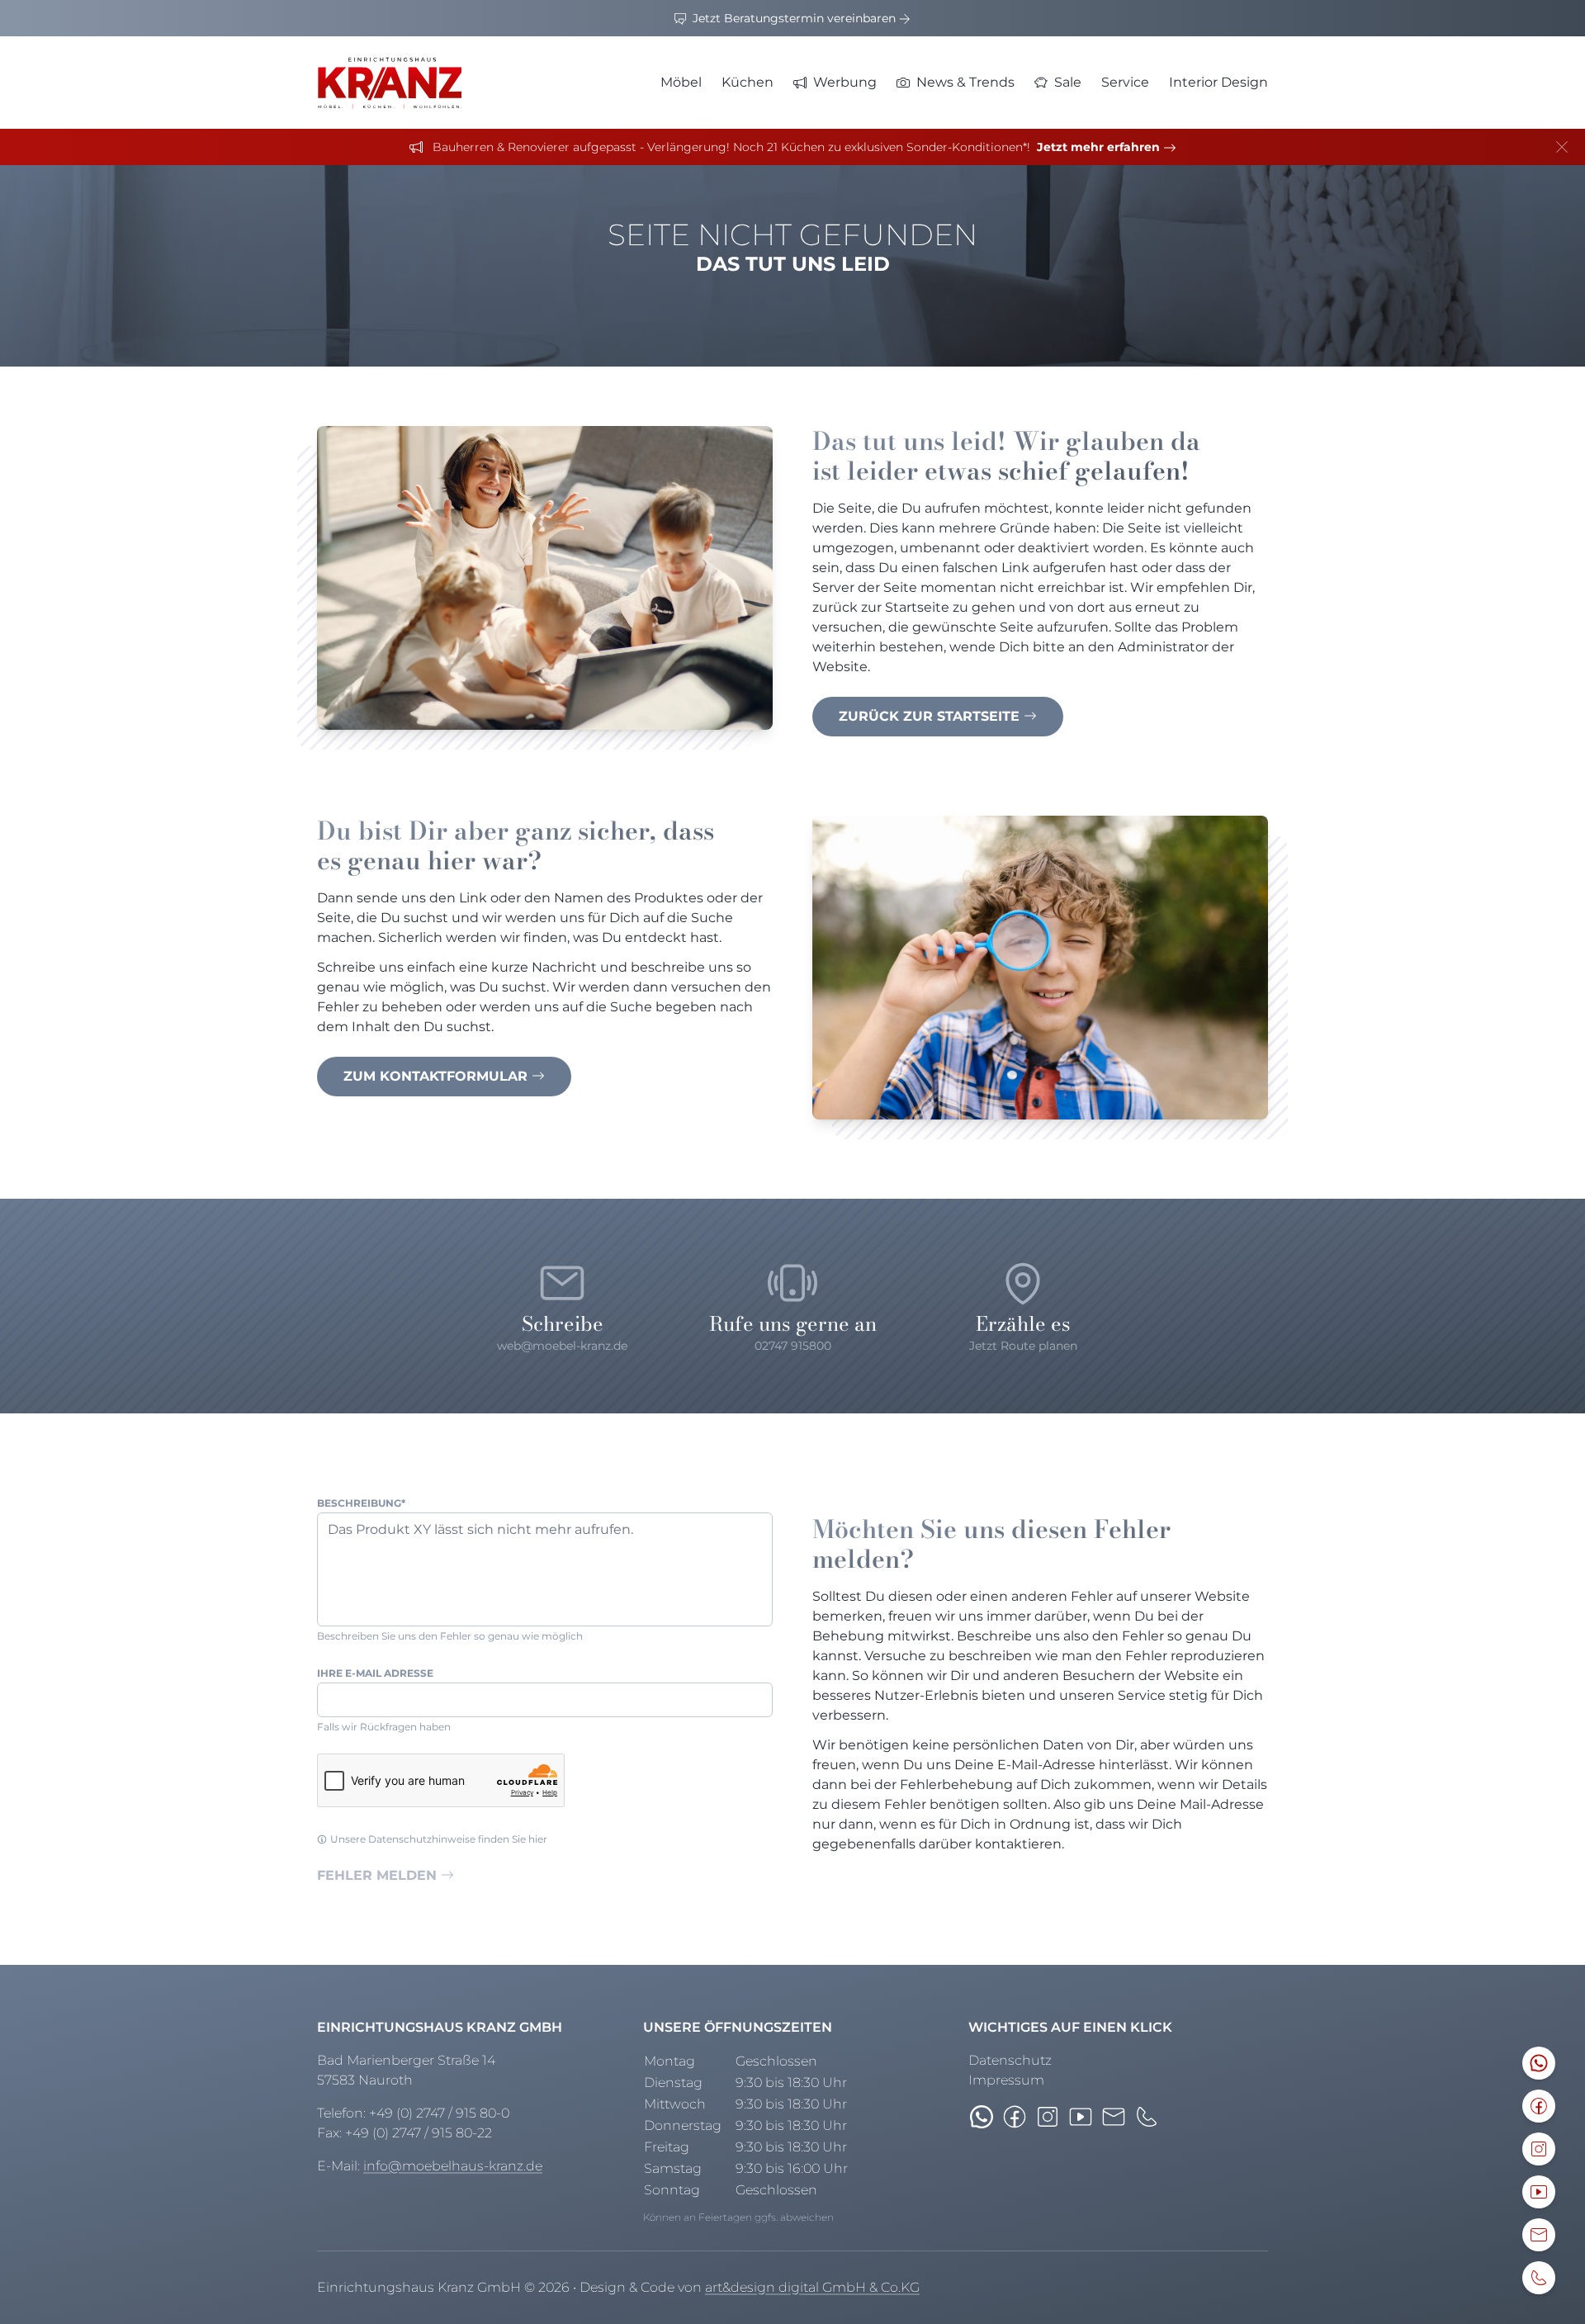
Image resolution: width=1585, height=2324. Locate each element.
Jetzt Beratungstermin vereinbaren (794, 18)
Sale (1068, 82)
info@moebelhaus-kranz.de (453, 2166)
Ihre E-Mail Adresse (375, 1673)
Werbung (845, 82)
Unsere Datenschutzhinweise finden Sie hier (439, 1839)
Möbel (681, 82)
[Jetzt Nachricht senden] (982, 2117)
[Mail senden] (1114, 2117)
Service (1125, 82)
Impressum (1006, 2080)
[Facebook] (1015, 2117)
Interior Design (1218, 82)
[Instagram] (1048, 2117)
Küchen (748, 82)
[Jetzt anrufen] (1147, 2117)
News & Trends (965, 82)
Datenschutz (1010, 2060)
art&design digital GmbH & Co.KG (812, 2287)
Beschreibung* (361, 1503)
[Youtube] (1081, 2117)
